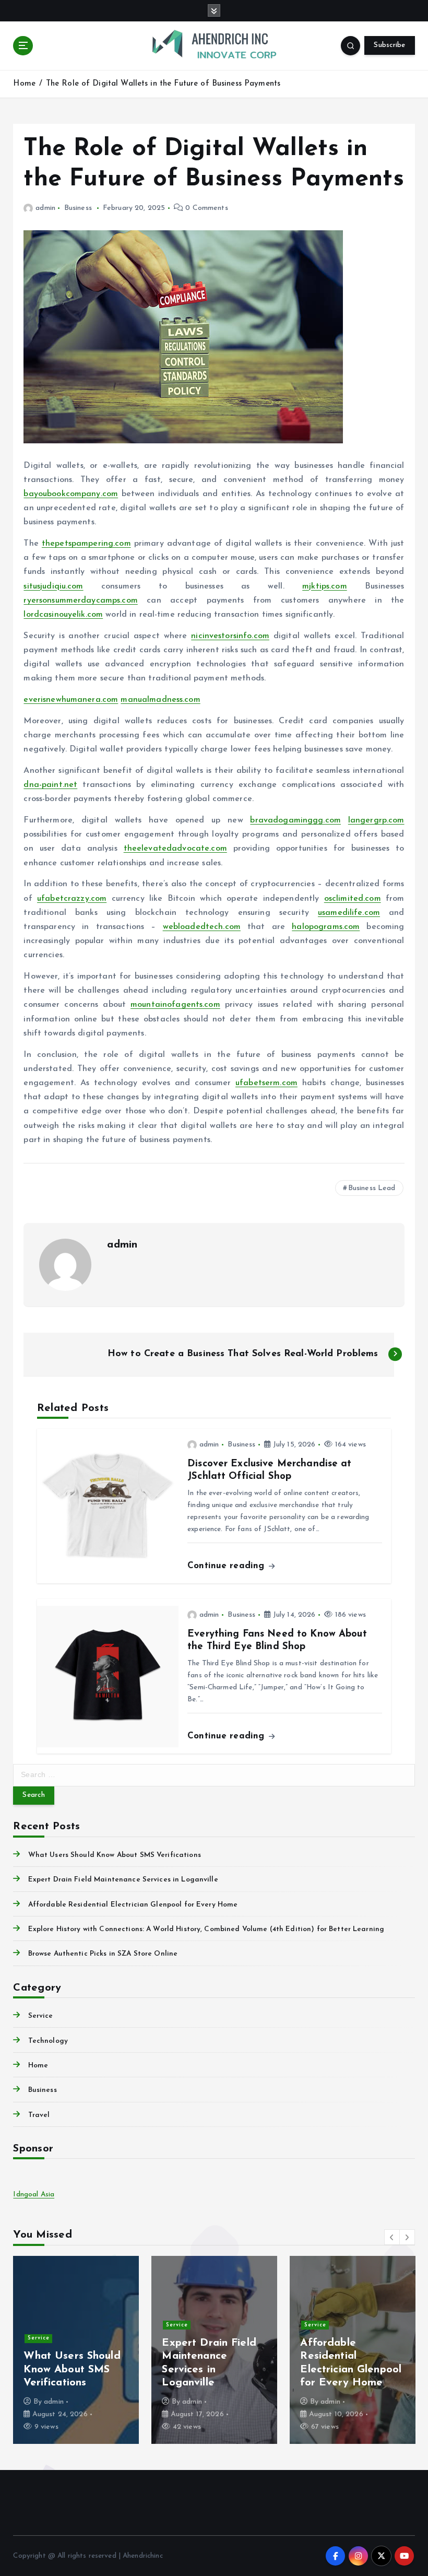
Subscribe (389, 45)
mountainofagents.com (175, 1005)
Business (78, 208)
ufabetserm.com (266, 1083)
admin (45, 208)
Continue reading (227, 1566)
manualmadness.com (160, 700)
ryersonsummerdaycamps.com (80, 601)
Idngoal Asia (34, 2195)
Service (40, 2016)
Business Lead (372, 1188)
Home (24, 84)
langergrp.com (376, 820)
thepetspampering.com (86, 544)
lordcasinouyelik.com (63, 615)
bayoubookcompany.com (71, 494)
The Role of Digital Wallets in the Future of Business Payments (163, 84)
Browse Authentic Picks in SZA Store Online (103, 1954)
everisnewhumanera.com (71, 700)
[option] (76, 2350)
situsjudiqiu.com (53, 586)
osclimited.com (353, 899)
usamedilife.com (349, 913)
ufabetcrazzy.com (72, 899)
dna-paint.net (50, 785)
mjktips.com (325, 586)
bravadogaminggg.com (295, 820)
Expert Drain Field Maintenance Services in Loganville (123, 1880)
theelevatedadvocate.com (175, 849)
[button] (392, 2237)
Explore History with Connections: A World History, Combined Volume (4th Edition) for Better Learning (206, 1929)
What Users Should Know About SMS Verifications (114, 1855)
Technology (48, 2041)
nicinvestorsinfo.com (230, 636)
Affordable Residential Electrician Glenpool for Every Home (133, 1905)
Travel (39, 2115)
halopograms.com (326, 927)
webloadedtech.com (202, 927)
